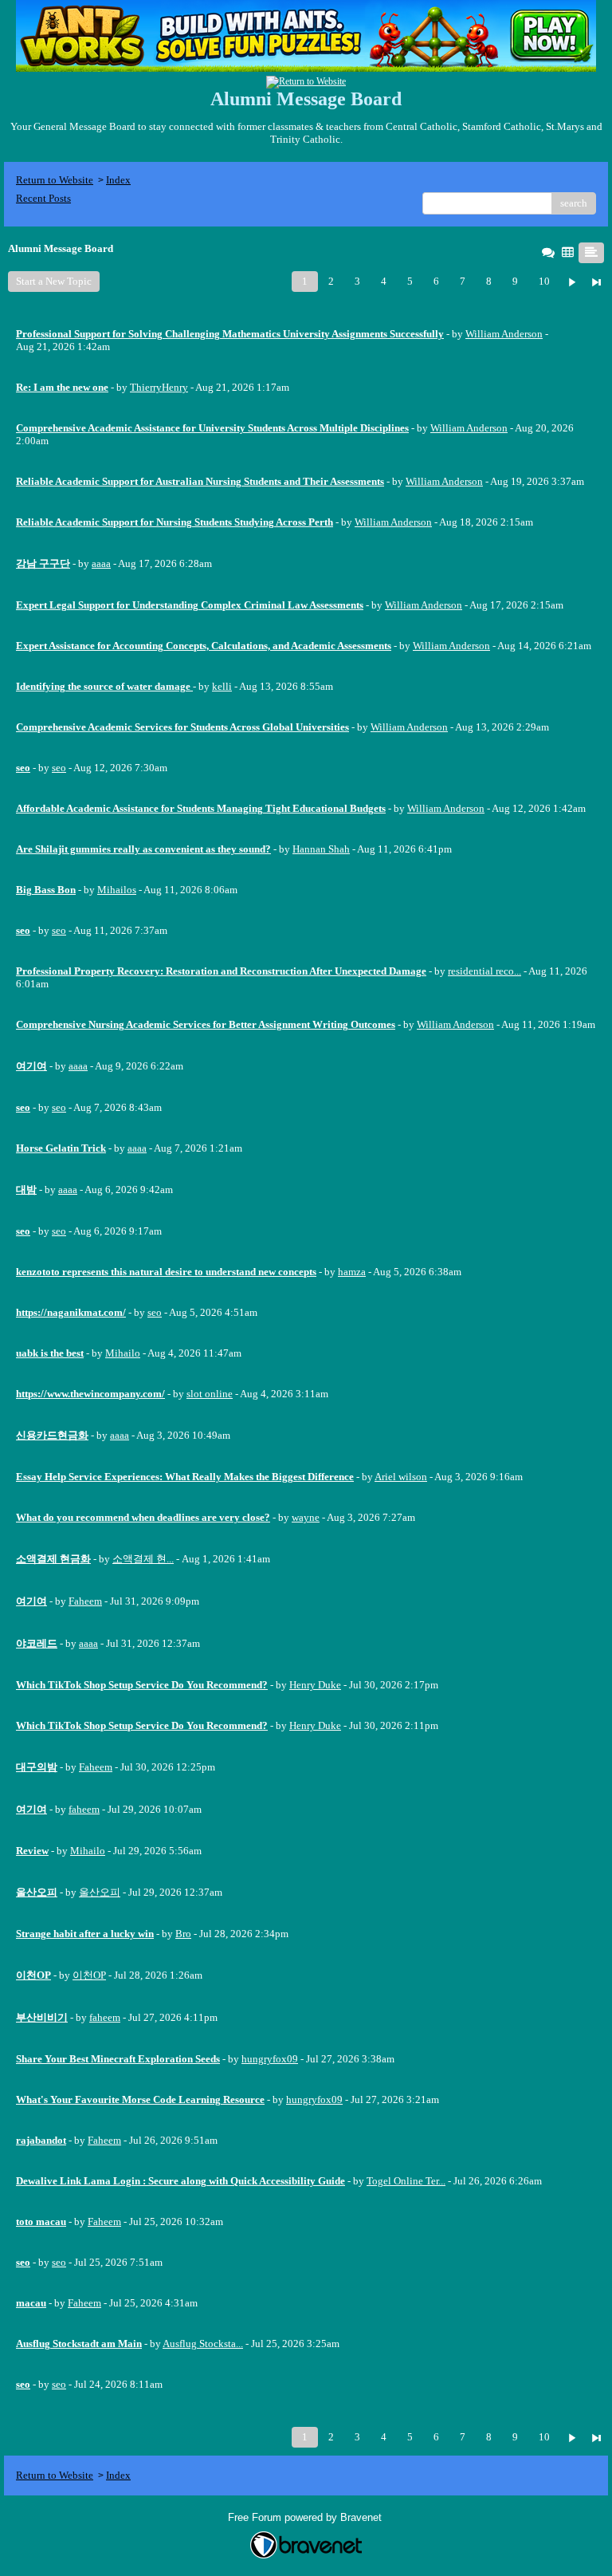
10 (544, 281)
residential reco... (484, 971)
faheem (84, 1809)
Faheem (85, 1601)
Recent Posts (43, 198)
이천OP (89, 1975)
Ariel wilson (401, 1477)
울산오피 (100, 1892)
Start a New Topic (54, 281)
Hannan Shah (321, 849)
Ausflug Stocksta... (203, 2344)
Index (118, 180)
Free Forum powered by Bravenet (306, 2517)
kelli (222, 686)
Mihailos (117, 890)
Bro (183, 1934)
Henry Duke (315, 1685)
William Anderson (504, 334)
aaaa (101, 563)
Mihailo (123, 1353)
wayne (306, 1517)
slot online (210, 1394)
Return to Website (55, 180)
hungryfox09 (270, 2059)
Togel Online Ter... (406, 2181)
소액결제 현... (143, 1559)
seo (59, 768)
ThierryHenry (159, 387)
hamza (352, 1272)
